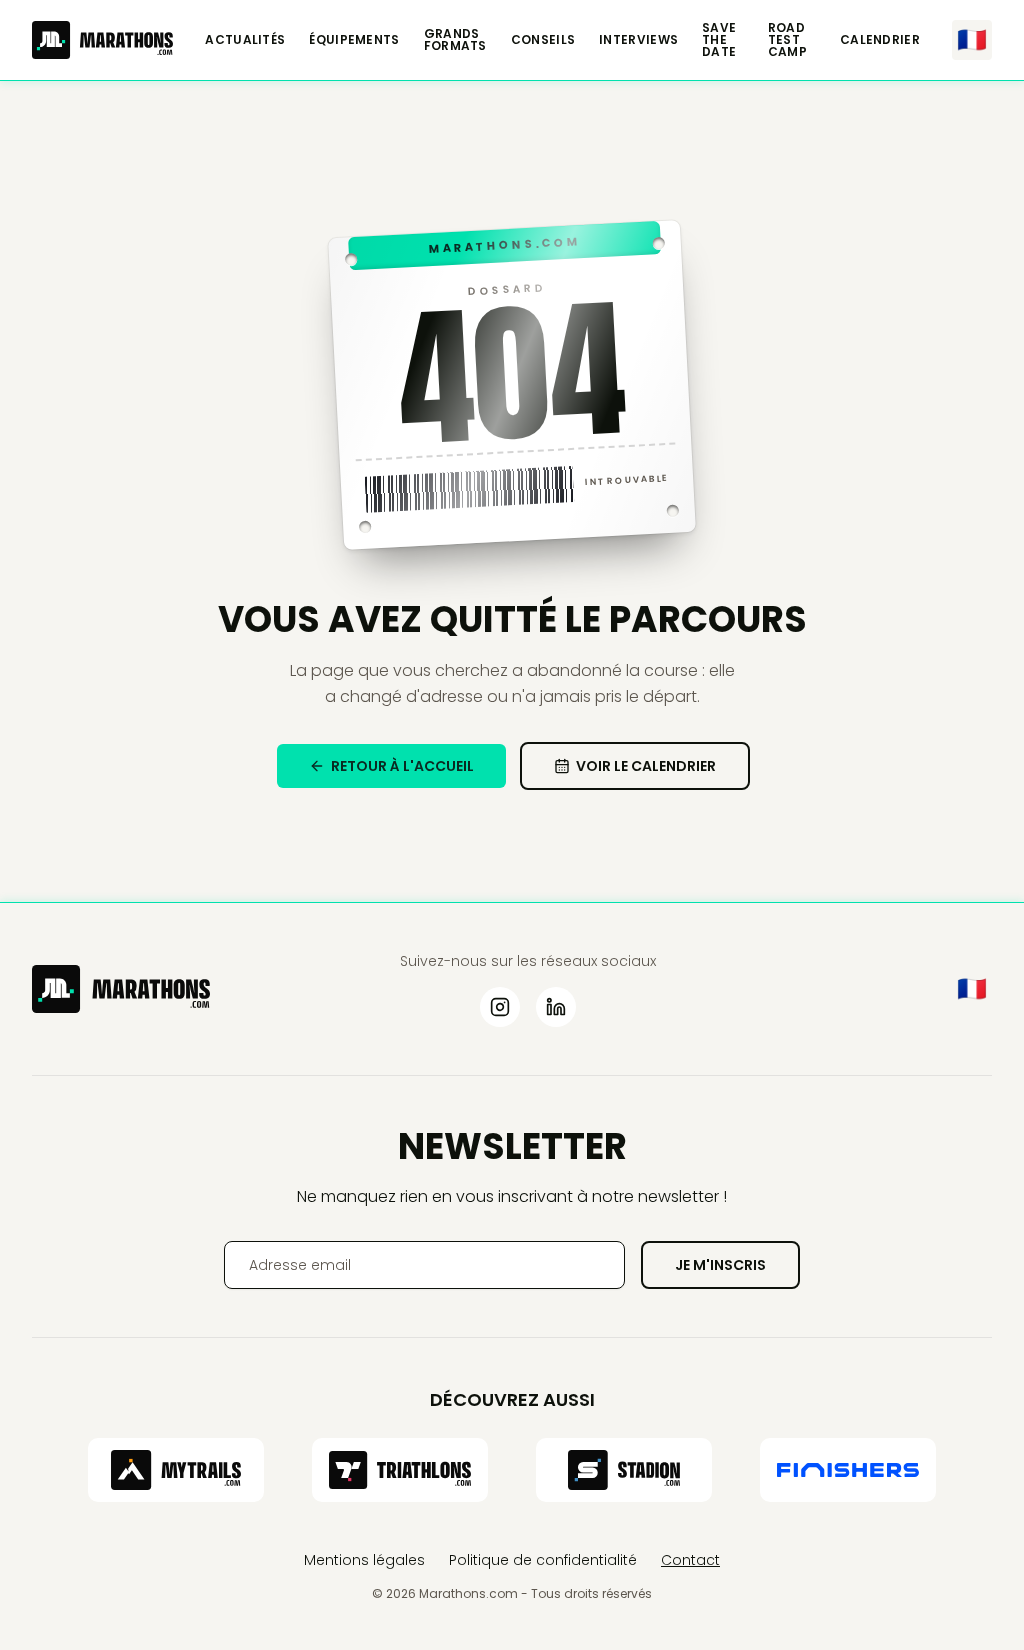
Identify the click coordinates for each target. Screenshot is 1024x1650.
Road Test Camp (787, 40)
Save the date (719, 40)
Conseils (543, 40)
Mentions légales (364, 1560)
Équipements (354, 40)
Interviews (638, 40)
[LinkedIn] (556, 1007)
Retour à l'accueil (402, 766)
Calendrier (880, 40)
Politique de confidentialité (543, 1560)
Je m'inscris (720, 1265)
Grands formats (455, 40)
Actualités (245, 40)
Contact (690, 1560)
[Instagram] (500, 1007)
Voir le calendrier (646, 766)
